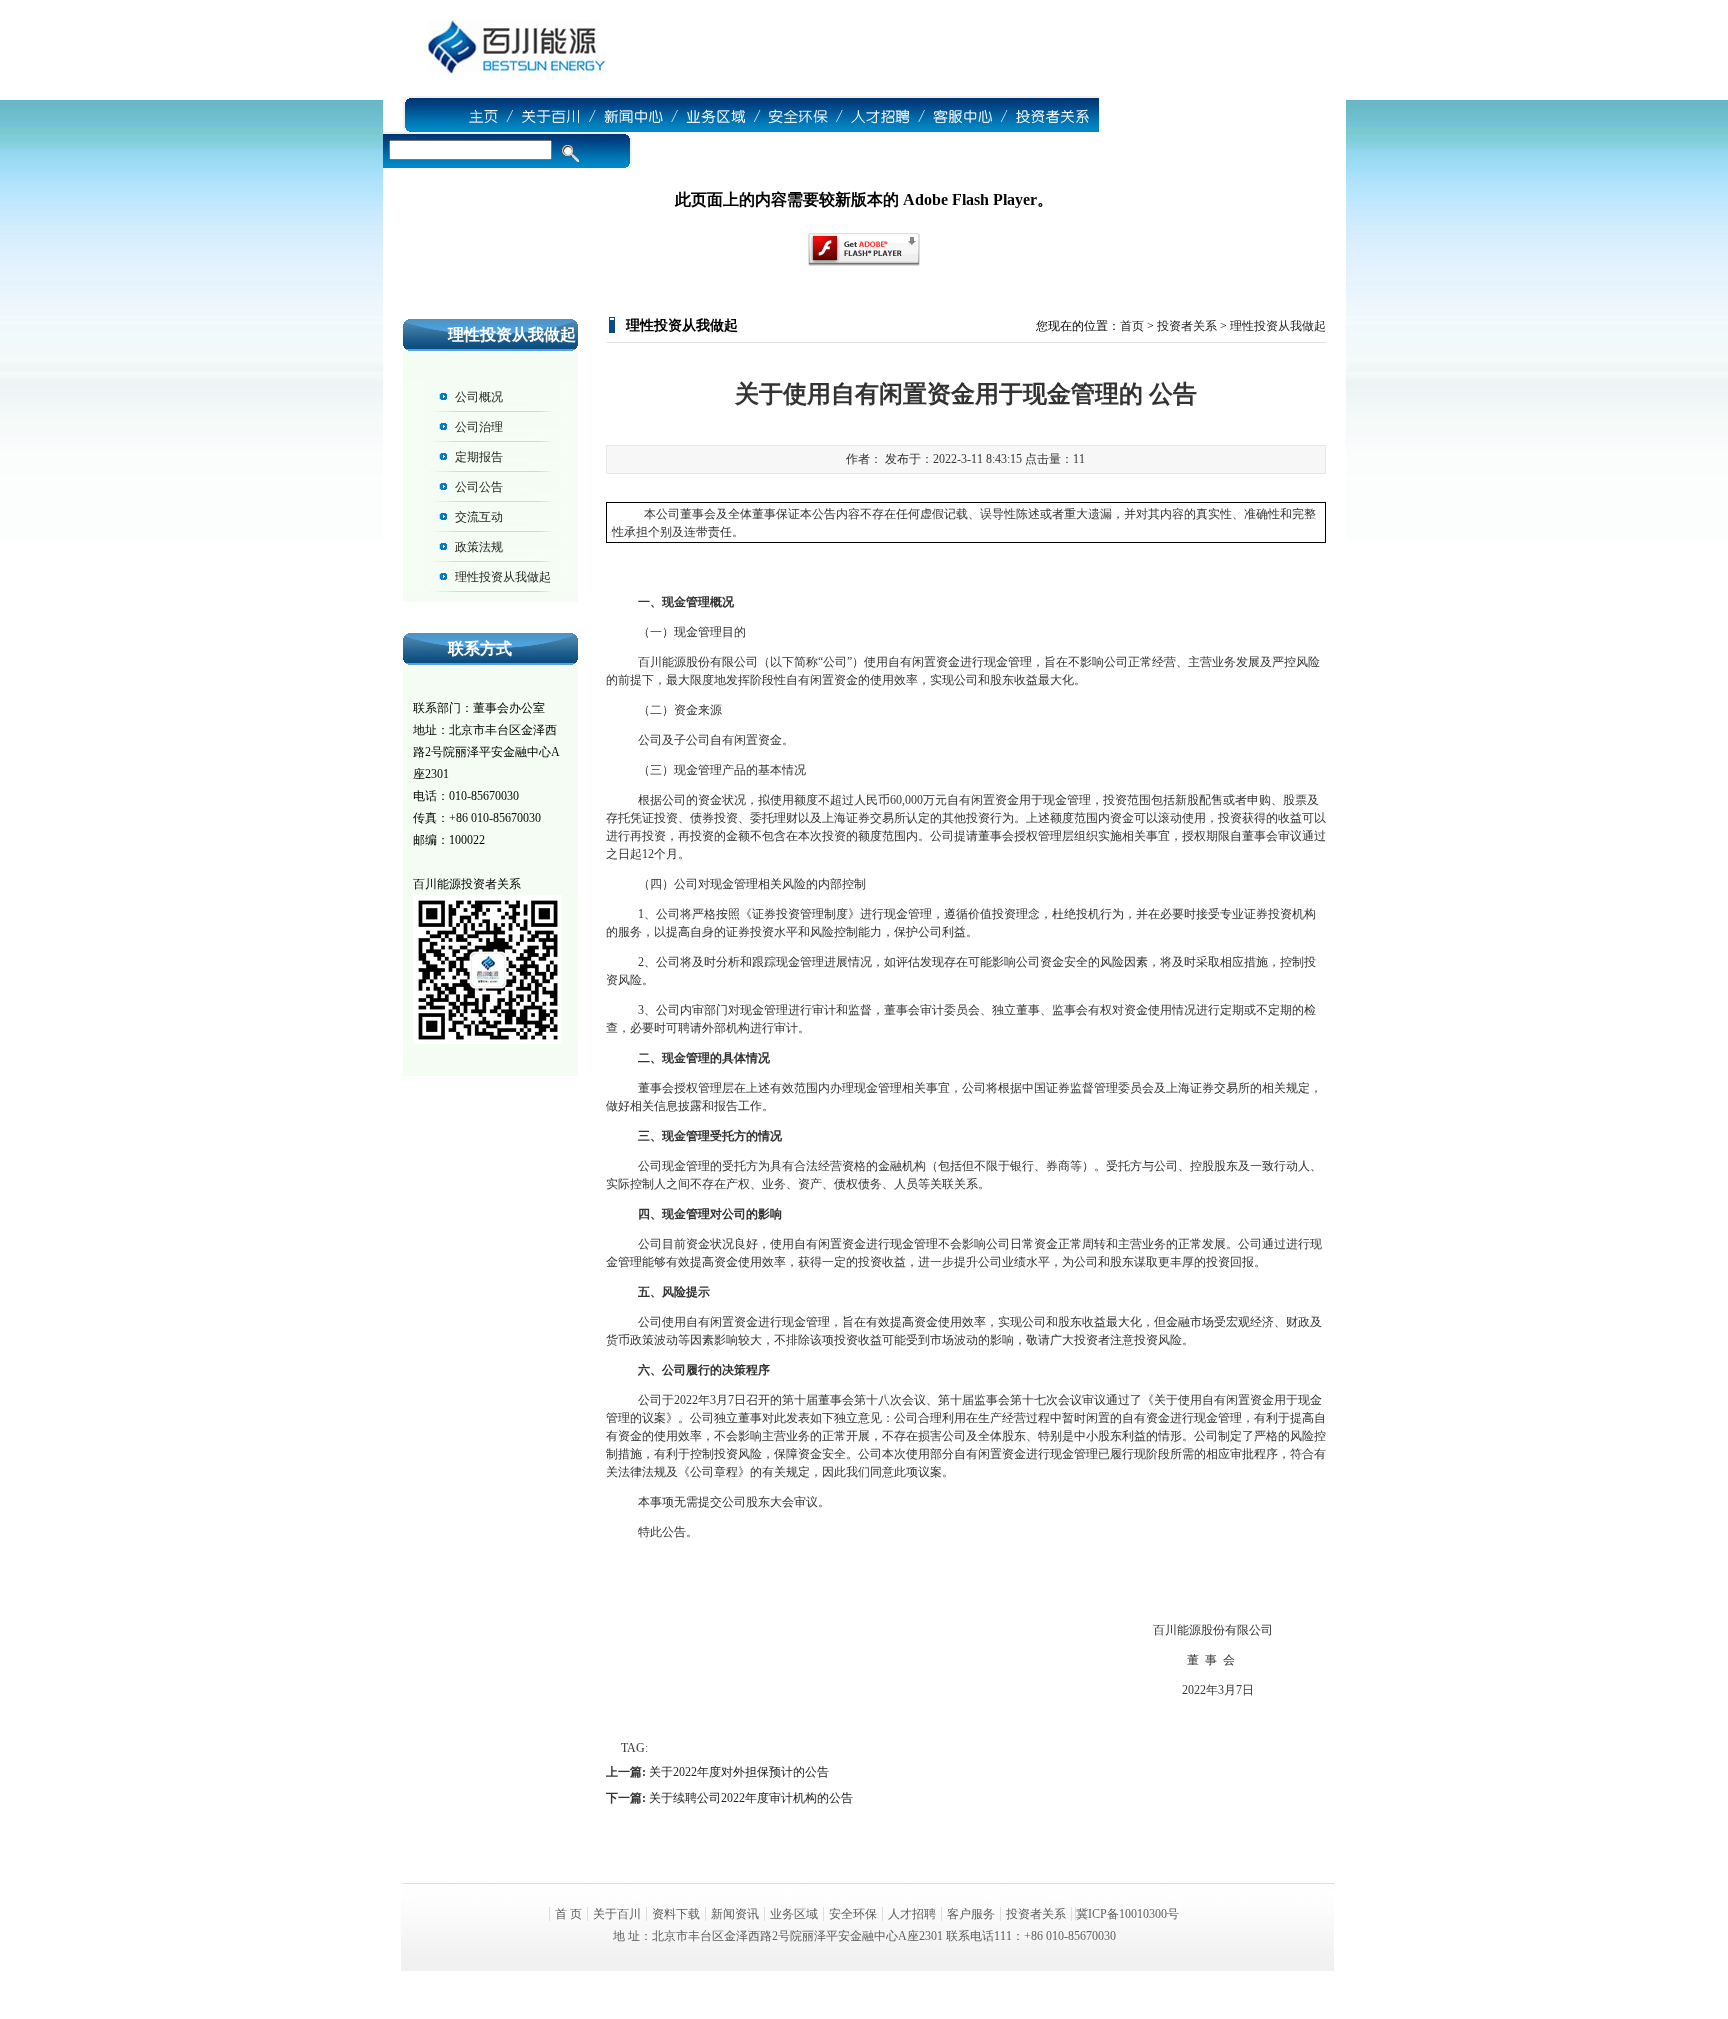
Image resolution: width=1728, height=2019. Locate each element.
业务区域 (794, 1914)
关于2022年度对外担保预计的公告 (739, 1772)
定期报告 (479, 457)
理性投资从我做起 (503, 577)
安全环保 (853, 1914)
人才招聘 (912, 1914)
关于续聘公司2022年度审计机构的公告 (751, 1798)
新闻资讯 (735, 1914)
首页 (1132, 326)
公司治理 (479, 427)
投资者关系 (1187, 326)
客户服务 (971, 1914)
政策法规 (479, 547)
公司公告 (479, 487)
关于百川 (617, 1914)
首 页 (568, 1914)
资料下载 (676, 1914)
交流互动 (479, 517)
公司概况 (479, 397)
